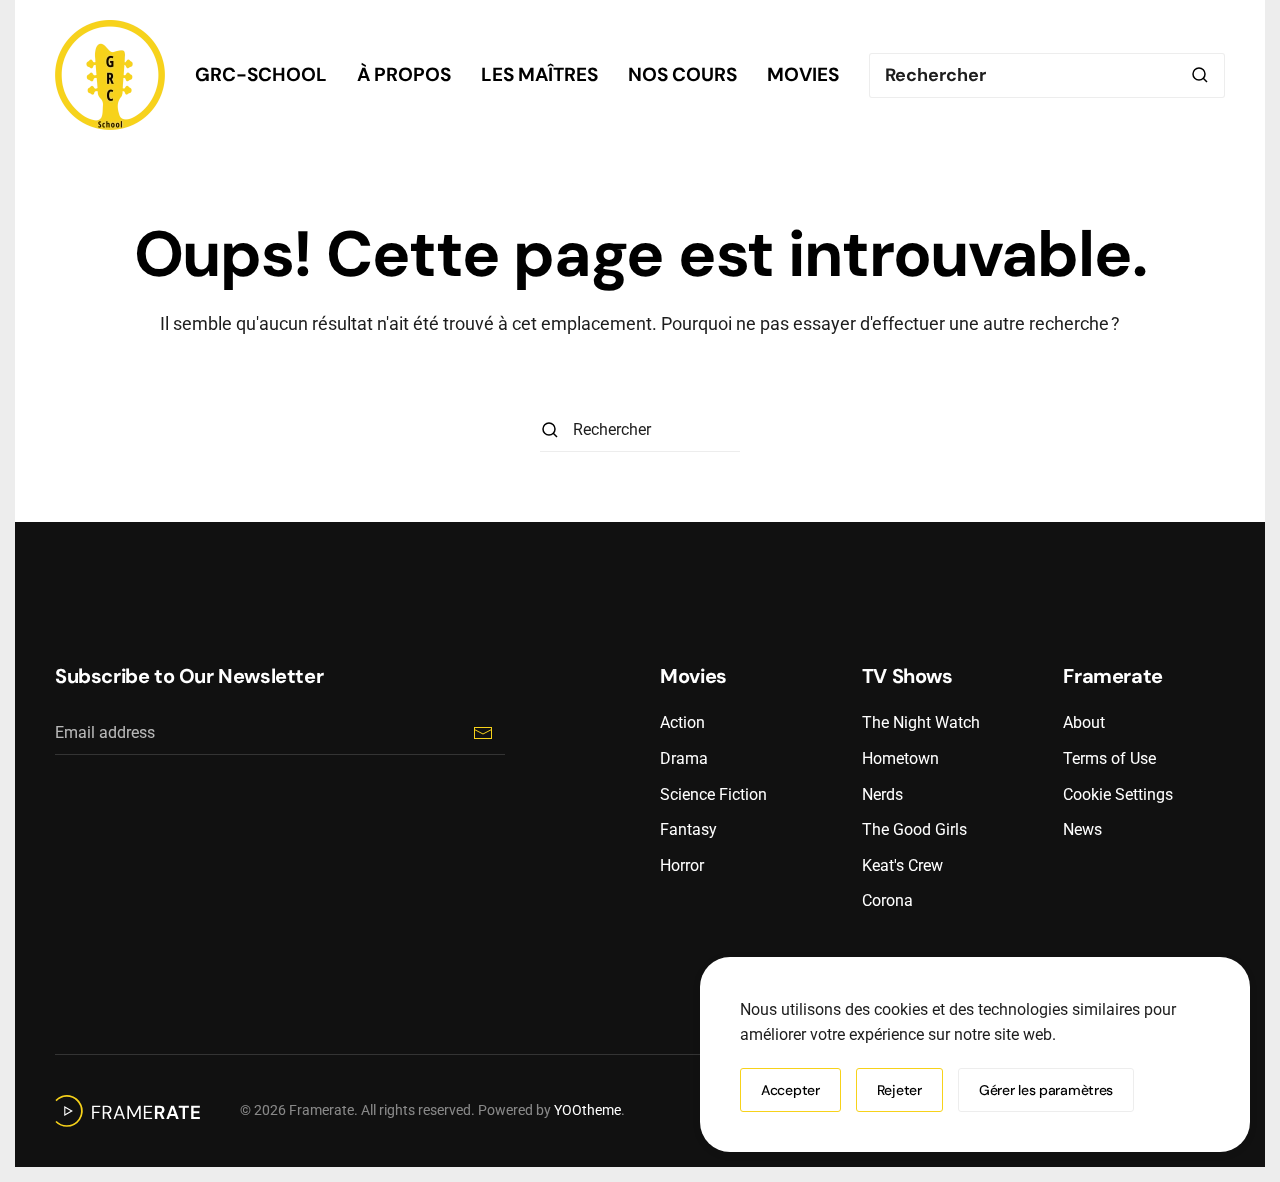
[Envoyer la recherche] (1200, 75)
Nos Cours (682, 74)
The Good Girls (914, 829)
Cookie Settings (1118, 794)
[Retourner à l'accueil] (110, 75)
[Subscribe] (482, 732)
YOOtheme (587, 1110)
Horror (682, 865)
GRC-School (261, 74)
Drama (684, 758)
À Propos (404, 74)
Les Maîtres (539, 74)
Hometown (900, 758)
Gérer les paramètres (1046, 1090)
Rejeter (899, 1090)
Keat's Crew (902, 865)
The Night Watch (921, 722)
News (1082, 829)
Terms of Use (1109, 758)
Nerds (882, 794)
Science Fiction (713, 794)
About (1084, 722)
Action (682, 722)
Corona (887, 900)
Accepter (790, 1090)
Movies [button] (803, 74)
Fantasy (688, 829)
